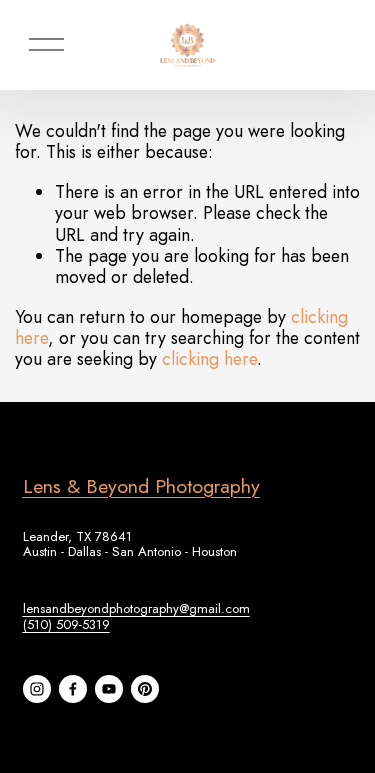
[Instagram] (37, 689)
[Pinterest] (145, 689)
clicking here (209, 359)
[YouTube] (109, 689)
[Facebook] (73, 689)
